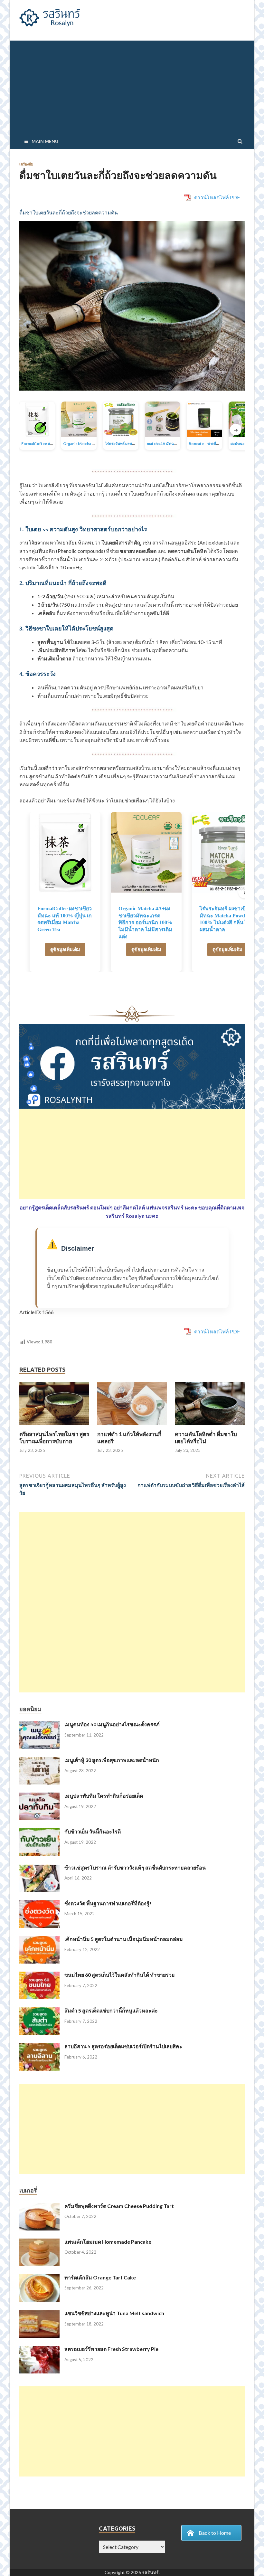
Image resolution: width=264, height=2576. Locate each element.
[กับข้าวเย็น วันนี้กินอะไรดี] (39, 1832)
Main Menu (45, 141)
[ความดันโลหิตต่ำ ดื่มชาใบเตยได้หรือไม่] (210, 1427)
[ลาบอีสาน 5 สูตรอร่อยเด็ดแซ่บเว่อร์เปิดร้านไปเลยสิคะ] (39, 2047)
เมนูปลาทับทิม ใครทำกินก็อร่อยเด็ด (104, 1796)
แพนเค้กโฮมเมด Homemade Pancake (108, 2242)
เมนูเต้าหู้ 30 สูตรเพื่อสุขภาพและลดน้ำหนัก (112, 1760)
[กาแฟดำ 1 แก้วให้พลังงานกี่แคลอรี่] (132, 1427)
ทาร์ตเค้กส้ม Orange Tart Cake (100, 2277)
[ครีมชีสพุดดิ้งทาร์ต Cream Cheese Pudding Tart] (39, 2207)
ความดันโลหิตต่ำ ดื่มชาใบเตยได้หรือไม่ (206, 1438)
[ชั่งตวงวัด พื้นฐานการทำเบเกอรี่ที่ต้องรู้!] (39, 1904)
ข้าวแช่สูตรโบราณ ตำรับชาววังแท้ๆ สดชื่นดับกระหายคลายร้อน (135, 1867)
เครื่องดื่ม (26, 164)
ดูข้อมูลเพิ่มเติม (65, 949)
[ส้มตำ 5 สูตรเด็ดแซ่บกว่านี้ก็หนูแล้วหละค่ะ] (39, 2011)
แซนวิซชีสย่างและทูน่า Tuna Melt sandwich (114, 2313)
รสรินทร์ (150, 2573)
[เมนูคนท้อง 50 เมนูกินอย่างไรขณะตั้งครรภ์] (39, 1725)
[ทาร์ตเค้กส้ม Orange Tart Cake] (39, 2278)
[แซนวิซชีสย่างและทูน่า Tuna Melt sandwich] (39, 2314)
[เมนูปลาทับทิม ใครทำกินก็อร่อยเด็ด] (39, 1796)
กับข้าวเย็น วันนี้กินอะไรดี (93, 1831)
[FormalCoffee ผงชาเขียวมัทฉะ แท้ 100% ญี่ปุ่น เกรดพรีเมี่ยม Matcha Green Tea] (65, 852)
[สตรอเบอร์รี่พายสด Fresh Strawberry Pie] (39, 2349)
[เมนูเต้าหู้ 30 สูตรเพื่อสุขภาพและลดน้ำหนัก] (39, 1761)
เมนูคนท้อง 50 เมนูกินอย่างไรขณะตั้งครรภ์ (112, 1724)
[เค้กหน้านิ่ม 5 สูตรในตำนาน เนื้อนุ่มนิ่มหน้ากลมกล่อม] (39, 1940)
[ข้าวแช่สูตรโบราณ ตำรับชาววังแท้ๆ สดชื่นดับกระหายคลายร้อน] (39, 1868)
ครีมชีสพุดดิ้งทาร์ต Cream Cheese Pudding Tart (119, 2206)
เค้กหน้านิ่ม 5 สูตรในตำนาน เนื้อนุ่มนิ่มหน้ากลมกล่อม (124, 1939)
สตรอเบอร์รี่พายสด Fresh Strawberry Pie (111, 2349)
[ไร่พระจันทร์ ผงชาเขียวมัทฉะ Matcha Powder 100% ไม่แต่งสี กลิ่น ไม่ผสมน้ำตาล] (227, 852)
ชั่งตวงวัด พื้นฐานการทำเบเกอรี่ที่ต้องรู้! (108, 1903)
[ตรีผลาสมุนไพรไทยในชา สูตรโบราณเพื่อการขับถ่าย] (54, 1427)
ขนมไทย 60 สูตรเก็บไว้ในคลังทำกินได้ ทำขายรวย (119, 1975)
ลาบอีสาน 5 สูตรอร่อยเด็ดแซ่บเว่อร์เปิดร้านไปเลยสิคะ (123, 2046)
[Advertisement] (132, 86)
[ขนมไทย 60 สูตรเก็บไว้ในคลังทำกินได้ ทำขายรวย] (39, 1975)
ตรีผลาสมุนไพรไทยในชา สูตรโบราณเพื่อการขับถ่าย (54, 1438)
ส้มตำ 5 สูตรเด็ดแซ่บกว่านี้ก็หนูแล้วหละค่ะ (111, 2010)
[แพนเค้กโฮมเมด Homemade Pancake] (39, 2242)
